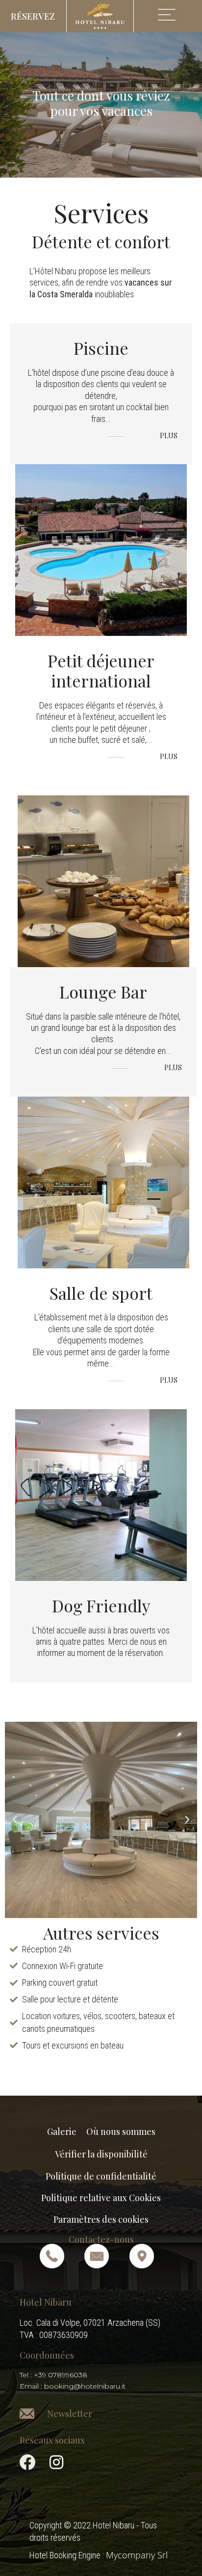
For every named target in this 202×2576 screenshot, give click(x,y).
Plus (168, 436)
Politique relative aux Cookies (101, 2198)
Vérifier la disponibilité (101, 2154)
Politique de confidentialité (101, 2176)
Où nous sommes (121, 2131)
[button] (33, 16)
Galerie (62, 2131)
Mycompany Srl (137, 2555)
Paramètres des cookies (101, 2219)
